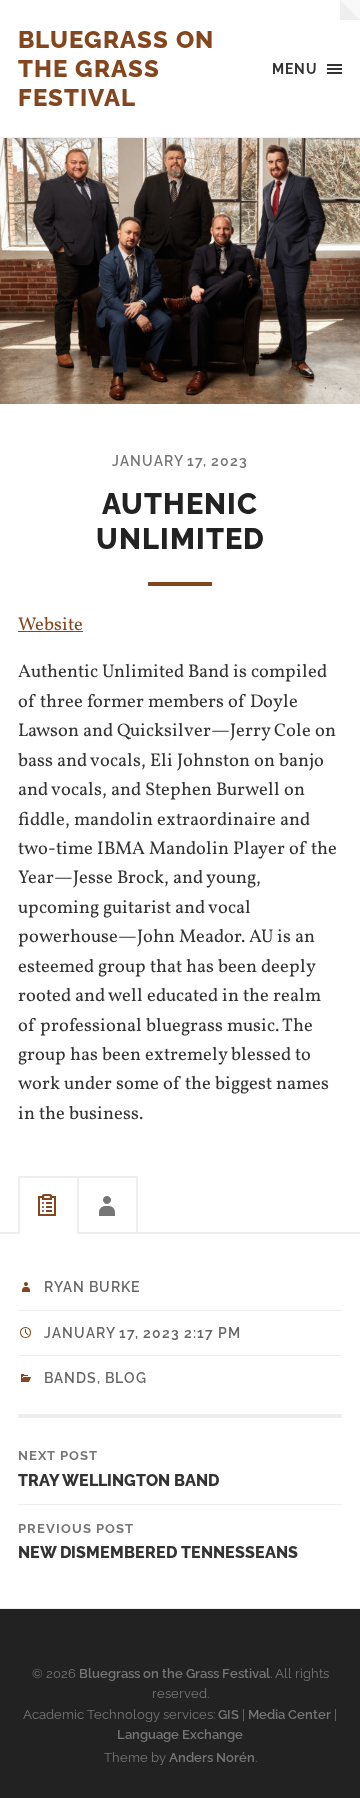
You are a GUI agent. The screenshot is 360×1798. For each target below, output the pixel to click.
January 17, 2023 (180, 460)
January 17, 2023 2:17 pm (142, 1333)
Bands (70, 1378)
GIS (228, 1714)
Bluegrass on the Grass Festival (116, 68)
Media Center (289, 1714)
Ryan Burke (92, 1287)
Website (50, 625)
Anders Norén (212, 1757)
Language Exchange (180, 1734)
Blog (126, 1378)
